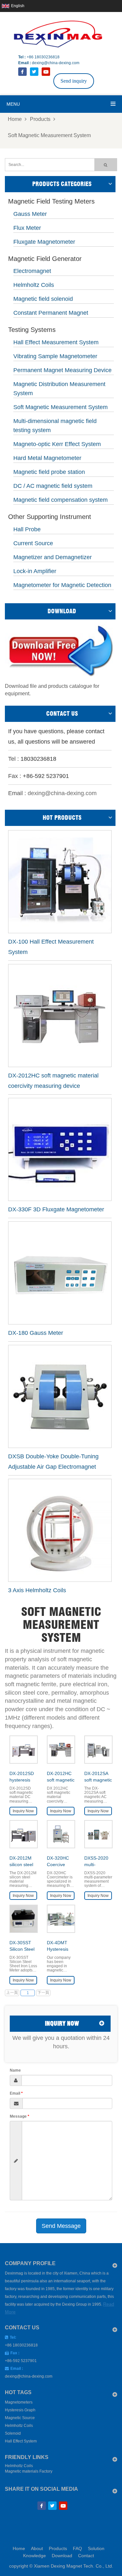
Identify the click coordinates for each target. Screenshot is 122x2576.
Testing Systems (32, 330)
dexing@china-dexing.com (56, 63)
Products (41, 119)
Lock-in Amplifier (35, 571)
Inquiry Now (23, 1811)
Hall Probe (27, 529)
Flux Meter (27, 228)
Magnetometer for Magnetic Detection (62, 585)
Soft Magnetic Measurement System (49, 135)
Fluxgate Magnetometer (44, 242)
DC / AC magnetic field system (53, 486)
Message (20, 2116)
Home (15, 119)
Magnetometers (19, 2402)
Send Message (61, 2226)
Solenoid (13, 2433)
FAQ (77, 2548)
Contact (86, 2556)
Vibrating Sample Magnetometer (55, 356)
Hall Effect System (21, 2441)
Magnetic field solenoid (43, 299)
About (37, 2548)
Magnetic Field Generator (45, 259)
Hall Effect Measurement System (56, 342)
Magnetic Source (20, 2418)
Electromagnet (32, 271)
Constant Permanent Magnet (51, 313)
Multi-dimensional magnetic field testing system (55, 426)
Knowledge (34, 2556)
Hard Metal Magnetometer (47, 458)
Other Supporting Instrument (50, 517)
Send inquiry (74, 81)
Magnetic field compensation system (61, 500)
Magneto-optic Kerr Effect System (57, 444)
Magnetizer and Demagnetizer (53, 557)
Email (16, 2093)
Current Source (33, 543)
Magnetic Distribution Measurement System (59, 389)
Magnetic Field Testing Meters (51, 202)
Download (62, 2556)
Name (15, 2070)
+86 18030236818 (43, 57)
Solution (96, 2548)
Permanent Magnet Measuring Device (62, 370)
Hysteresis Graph (20, 2410)
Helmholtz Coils (34, 285)
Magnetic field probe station (49, 472)
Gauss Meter (30, 214)
